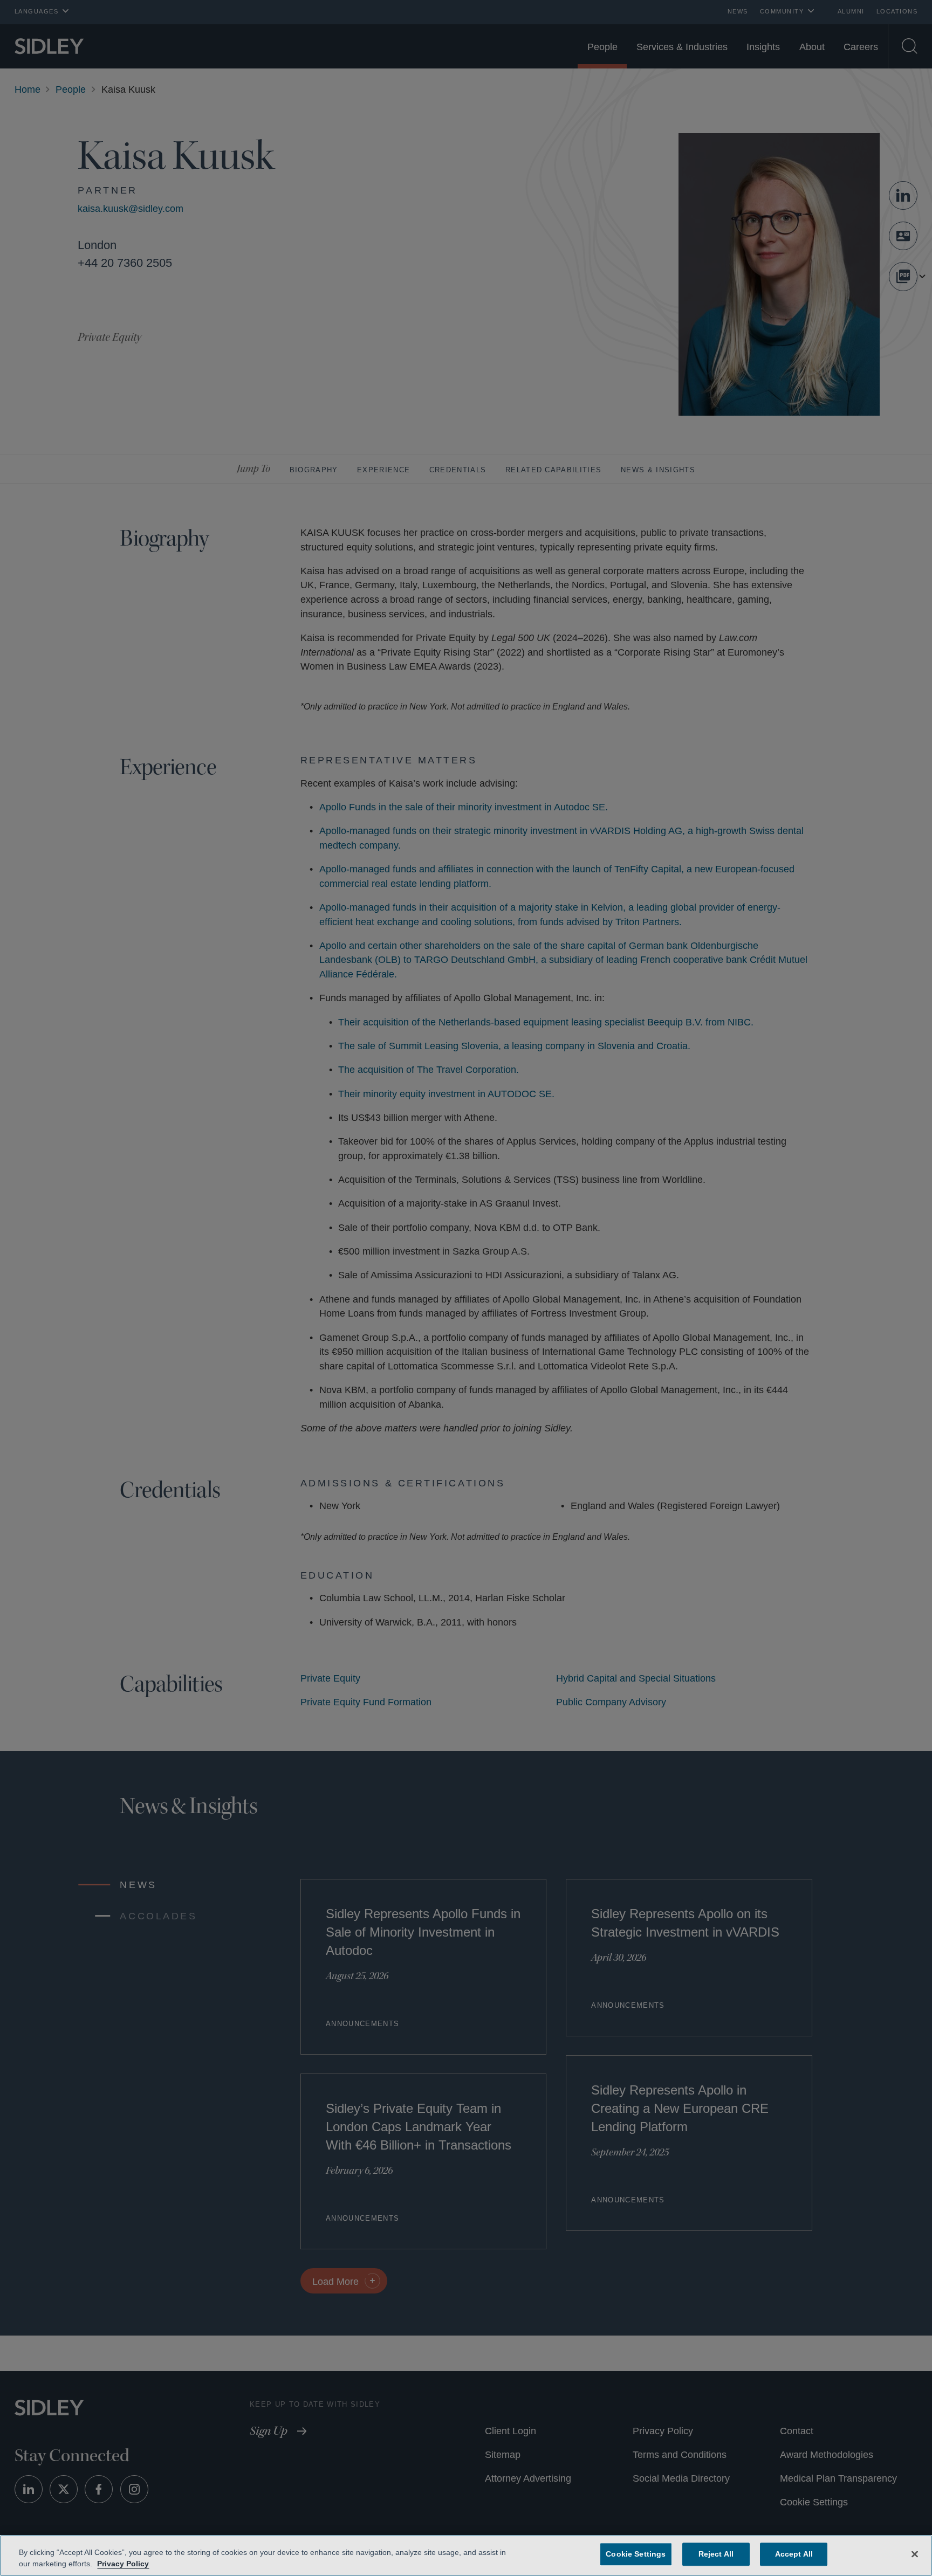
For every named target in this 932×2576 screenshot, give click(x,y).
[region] (466, 2556)
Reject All (714, 2554)
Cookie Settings (636, 2554)
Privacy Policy (121, 2564)
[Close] (915, 2553)
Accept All (791, 2554)
